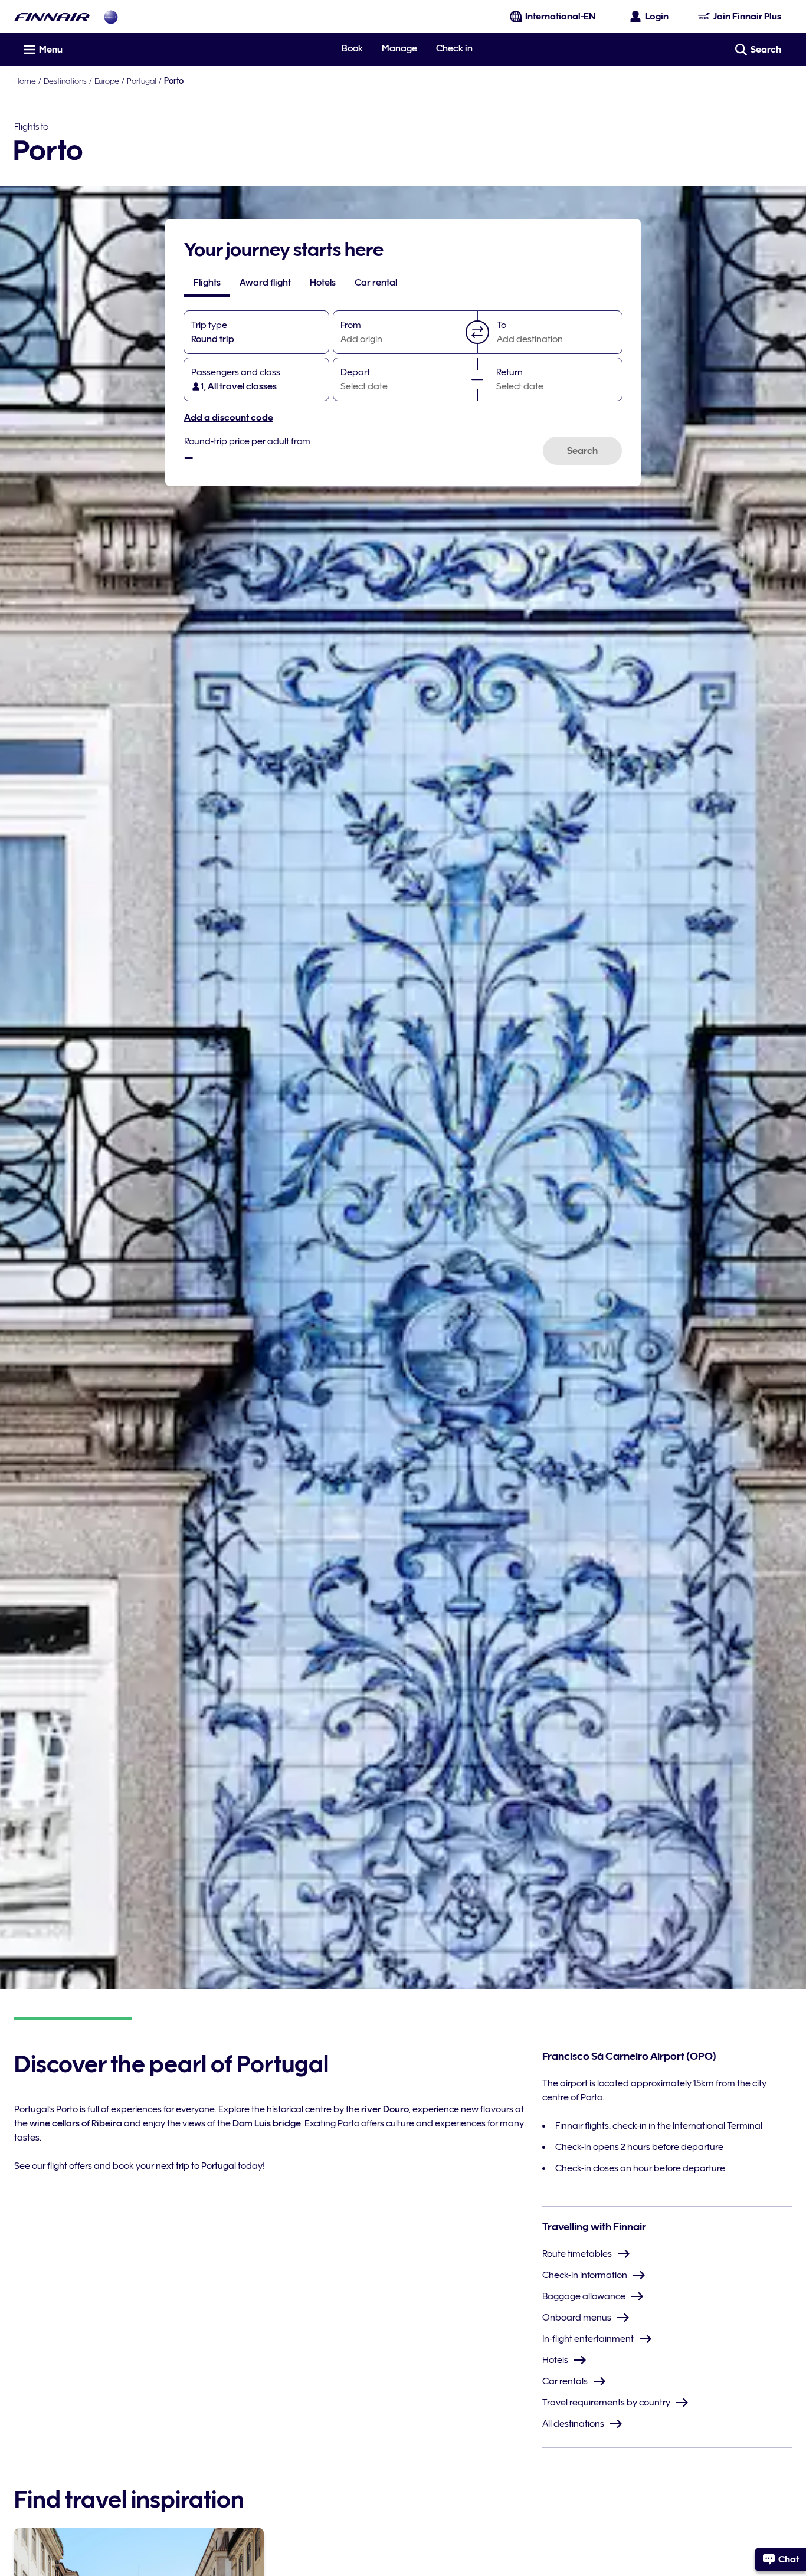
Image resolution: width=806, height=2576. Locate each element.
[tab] (207, 283)
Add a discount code (229, 418)
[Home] (52, 17)
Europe (107, 81)
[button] (477, 332)
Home (25, 81)
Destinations (65, 81)
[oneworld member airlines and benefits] (111, 17)
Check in (454, 48)
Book (352, 48)
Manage (399, 48)
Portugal (142, 81)
